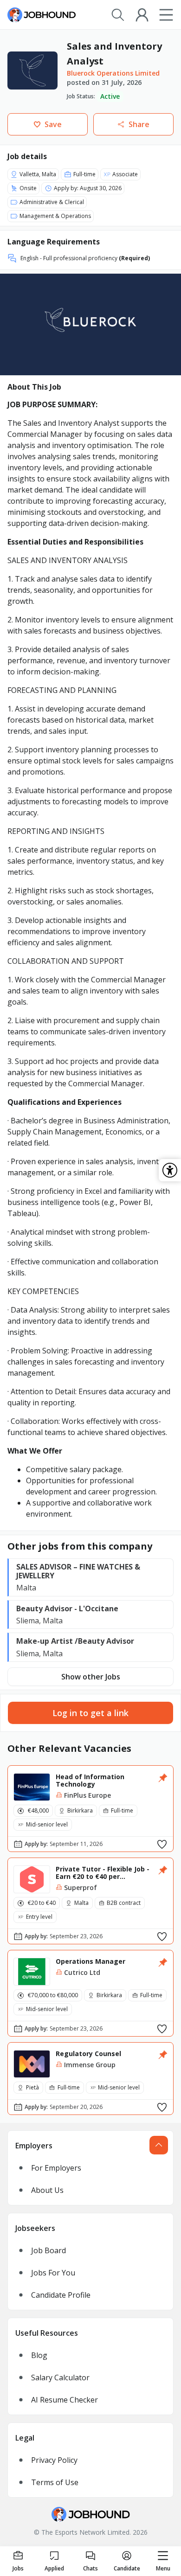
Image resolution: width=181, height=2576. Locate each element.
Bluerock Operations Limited (113, 73)
